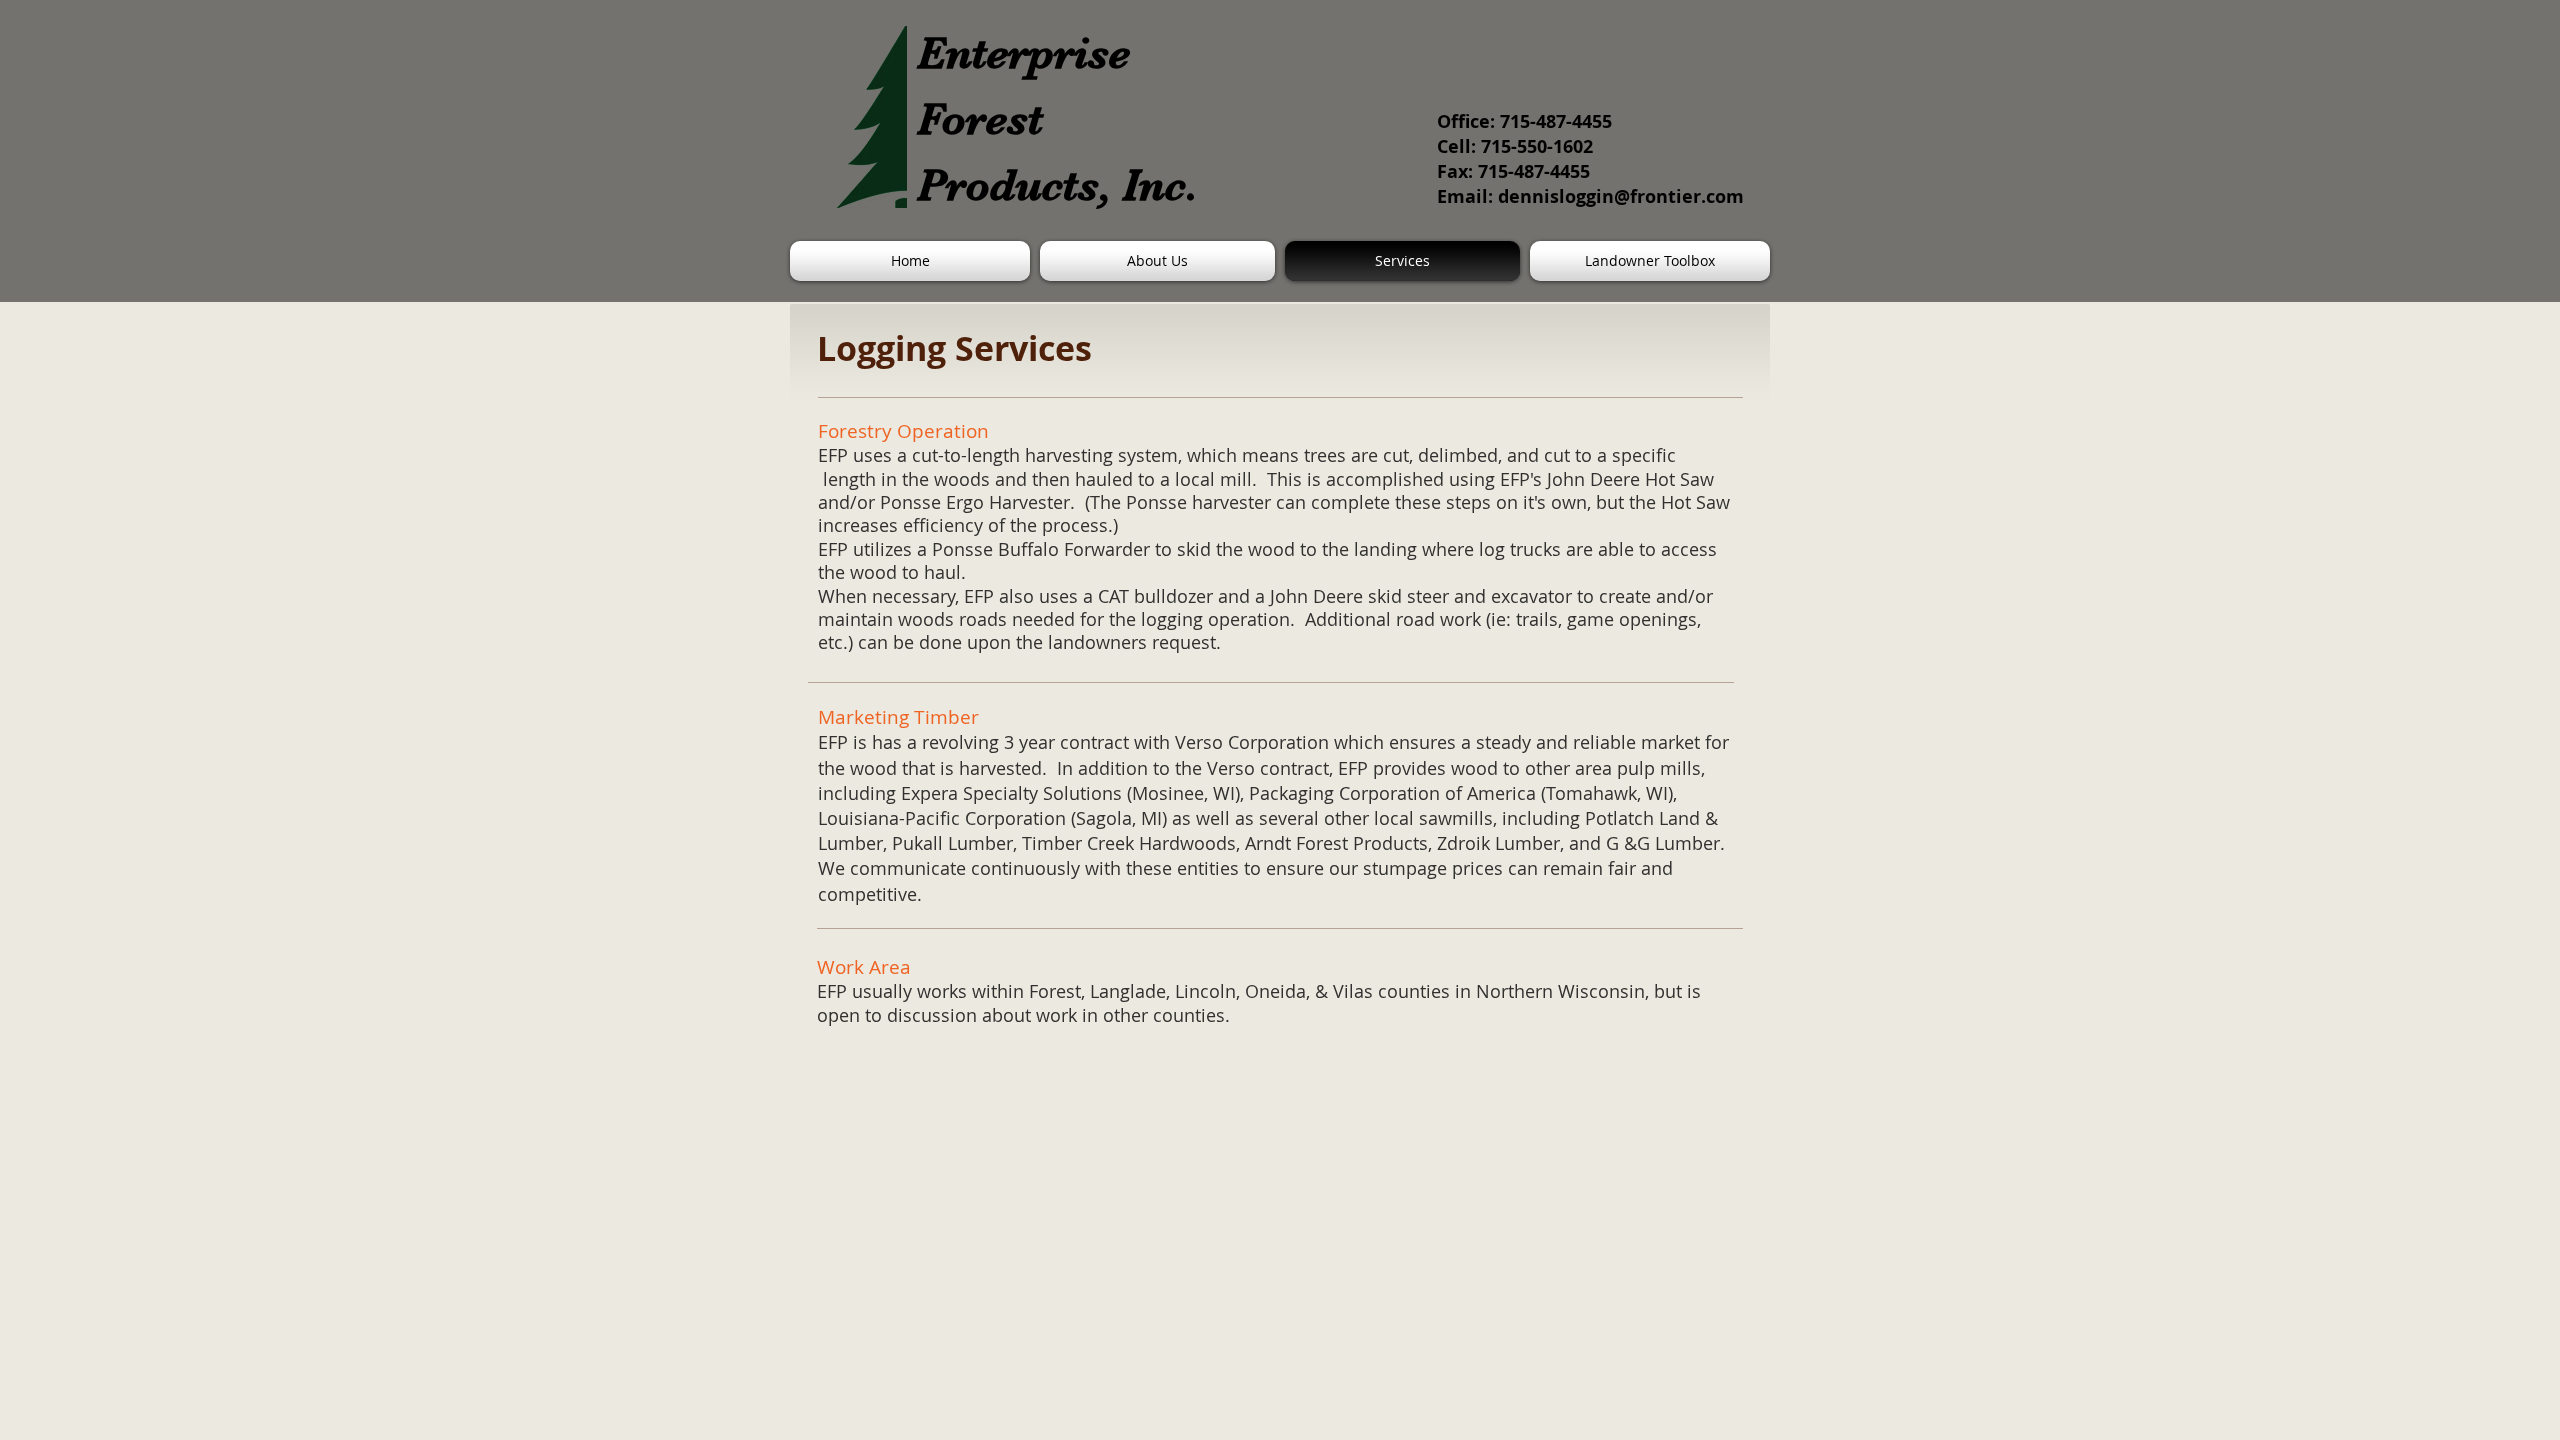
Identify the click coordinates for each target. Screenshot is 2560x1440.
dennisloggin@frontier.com (1621, 196)
